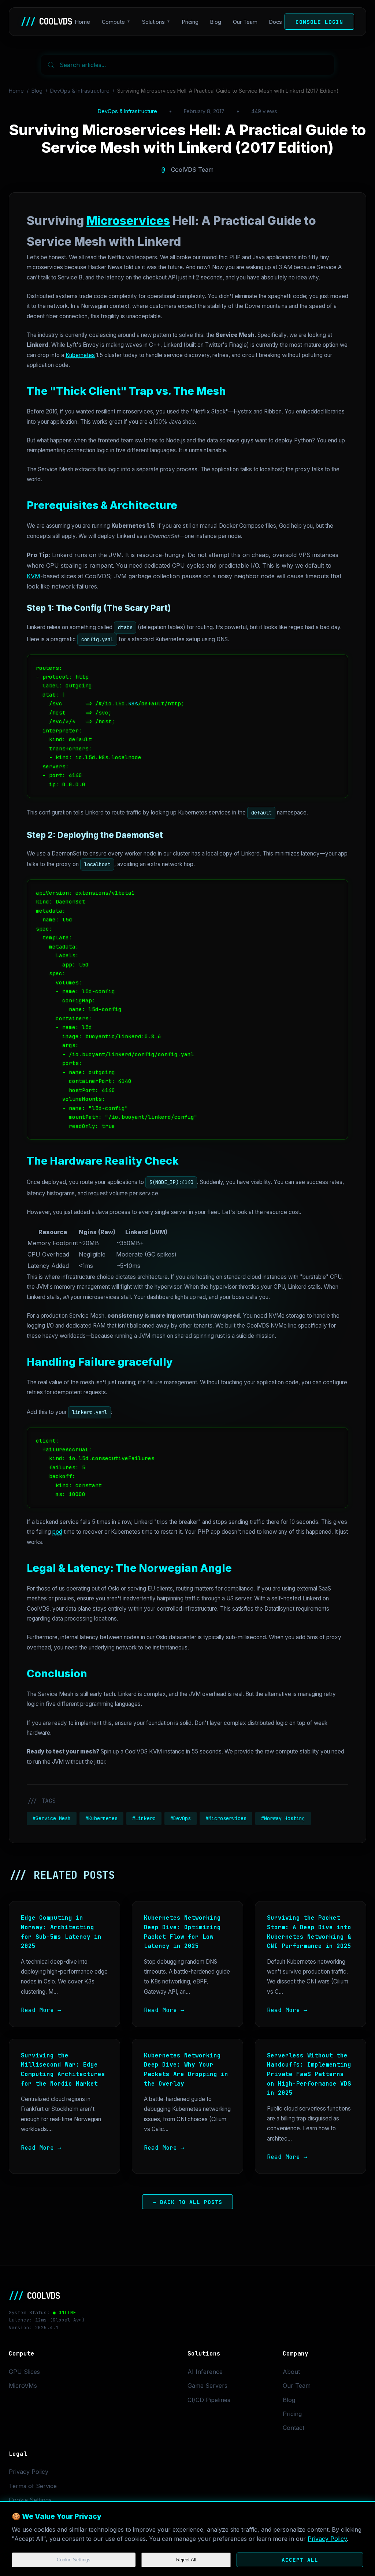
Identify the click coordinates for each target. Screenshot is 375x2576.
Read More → (41, 2010)
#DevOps (181, 1818)
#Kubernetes (101, 1818)
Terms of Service (33, 2486)
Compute (113, 22)
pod (57, 1532)
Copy (334, 662)
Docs (276, 22)
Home (83, 22)
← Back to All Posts (188, 2202)
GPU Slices (24, 2372)
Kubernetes (80, 355)
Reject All (186, 2560)
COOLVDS (47, 21)
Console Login (319, 22)
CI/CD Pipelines (209, 2400)
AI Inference (205, 2372)
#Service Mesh (52, 1818)
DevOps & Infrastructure (80, 91)
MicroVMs (23, 2386)
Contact (294, 2428)
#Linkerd (144, 1818)
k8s (133, 703)
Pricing (190, 22)
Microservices (128, 221)
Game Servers (207, 2386)
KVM (34, 576)
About (291, 2372)
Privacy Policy (327, 2539)
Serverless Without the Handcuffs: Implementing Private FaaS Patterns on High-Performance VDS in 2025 (309, 2074)
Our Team (245, 22)
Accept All (300, 2560)
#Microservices (226, 1818)
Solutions (153, 22)
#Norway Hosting (283, 1818)
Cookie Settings (74, 2560)
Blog (216, 22)
